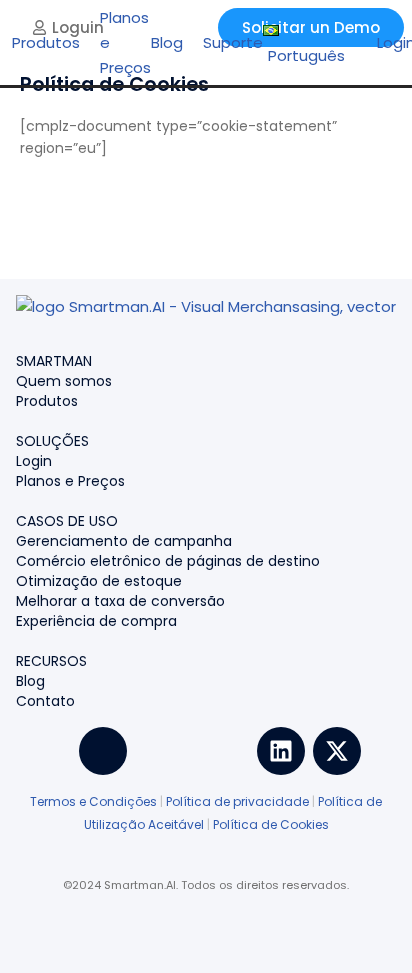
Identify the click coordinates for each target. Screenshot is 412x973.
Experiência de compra (96, 621)
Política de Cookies (271, 824)
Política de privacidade (237, 801)
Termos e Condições (93, 801)
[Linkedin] (281, 751)
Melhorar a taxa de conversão (120, 601)
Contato (45, 701)
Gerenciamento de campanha (124, 541)
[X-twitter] (337, 751)
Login (34, 461)
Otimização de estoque (99, 581)
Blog (30, 681)
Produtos (47, 401)
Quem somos (64, 381)
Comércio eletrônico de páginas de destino (168, 561)
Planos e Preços (70, 481)
